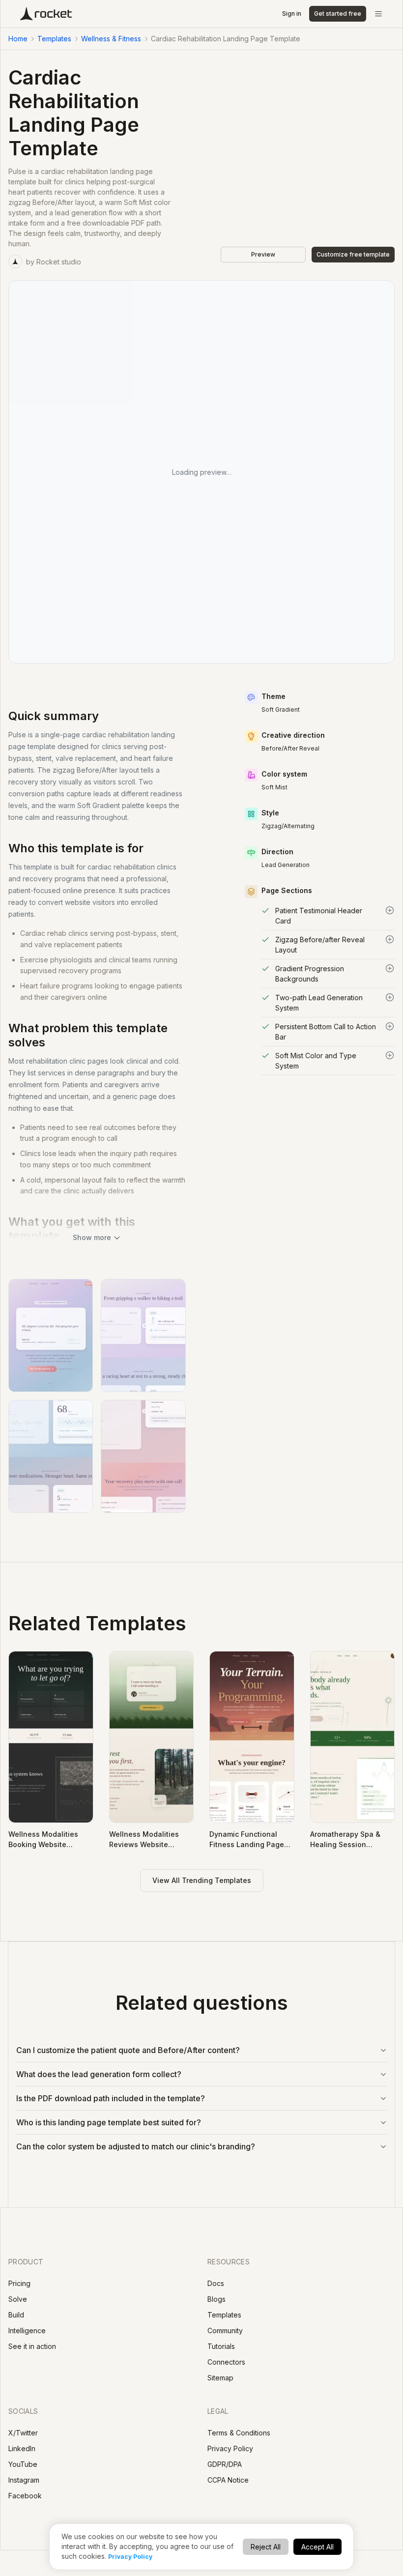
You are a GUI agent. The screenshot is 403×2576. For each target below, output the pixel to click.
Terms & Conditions (239, 2433)
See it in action (32, 2346)
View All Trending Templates (202, 1880)
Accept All (317, 2547)
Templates (54, 39)
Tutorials (221, 2346)
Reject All (266, 2547)
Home (18, 39)
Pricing (19, 2283)
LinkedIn (22, 2448)
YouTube (23, 2464)
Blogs (216, 2299)
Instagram (24, 2480)
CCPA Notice (228, 2480)
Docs (216, 2283)
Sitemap (220, 2378)
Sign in (292, 14)
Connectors (226, 2362)
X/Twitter (23, 2433)
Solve (18, 2299)
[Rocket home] (46, 14)
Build (16, 2315)
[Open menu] (378, 14)
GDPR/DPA (225, 2464)
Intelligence (27, 2330)
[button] (328, 916)
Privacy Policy (130, 2557)
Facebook (25, 2496)
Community (225, 2330)
